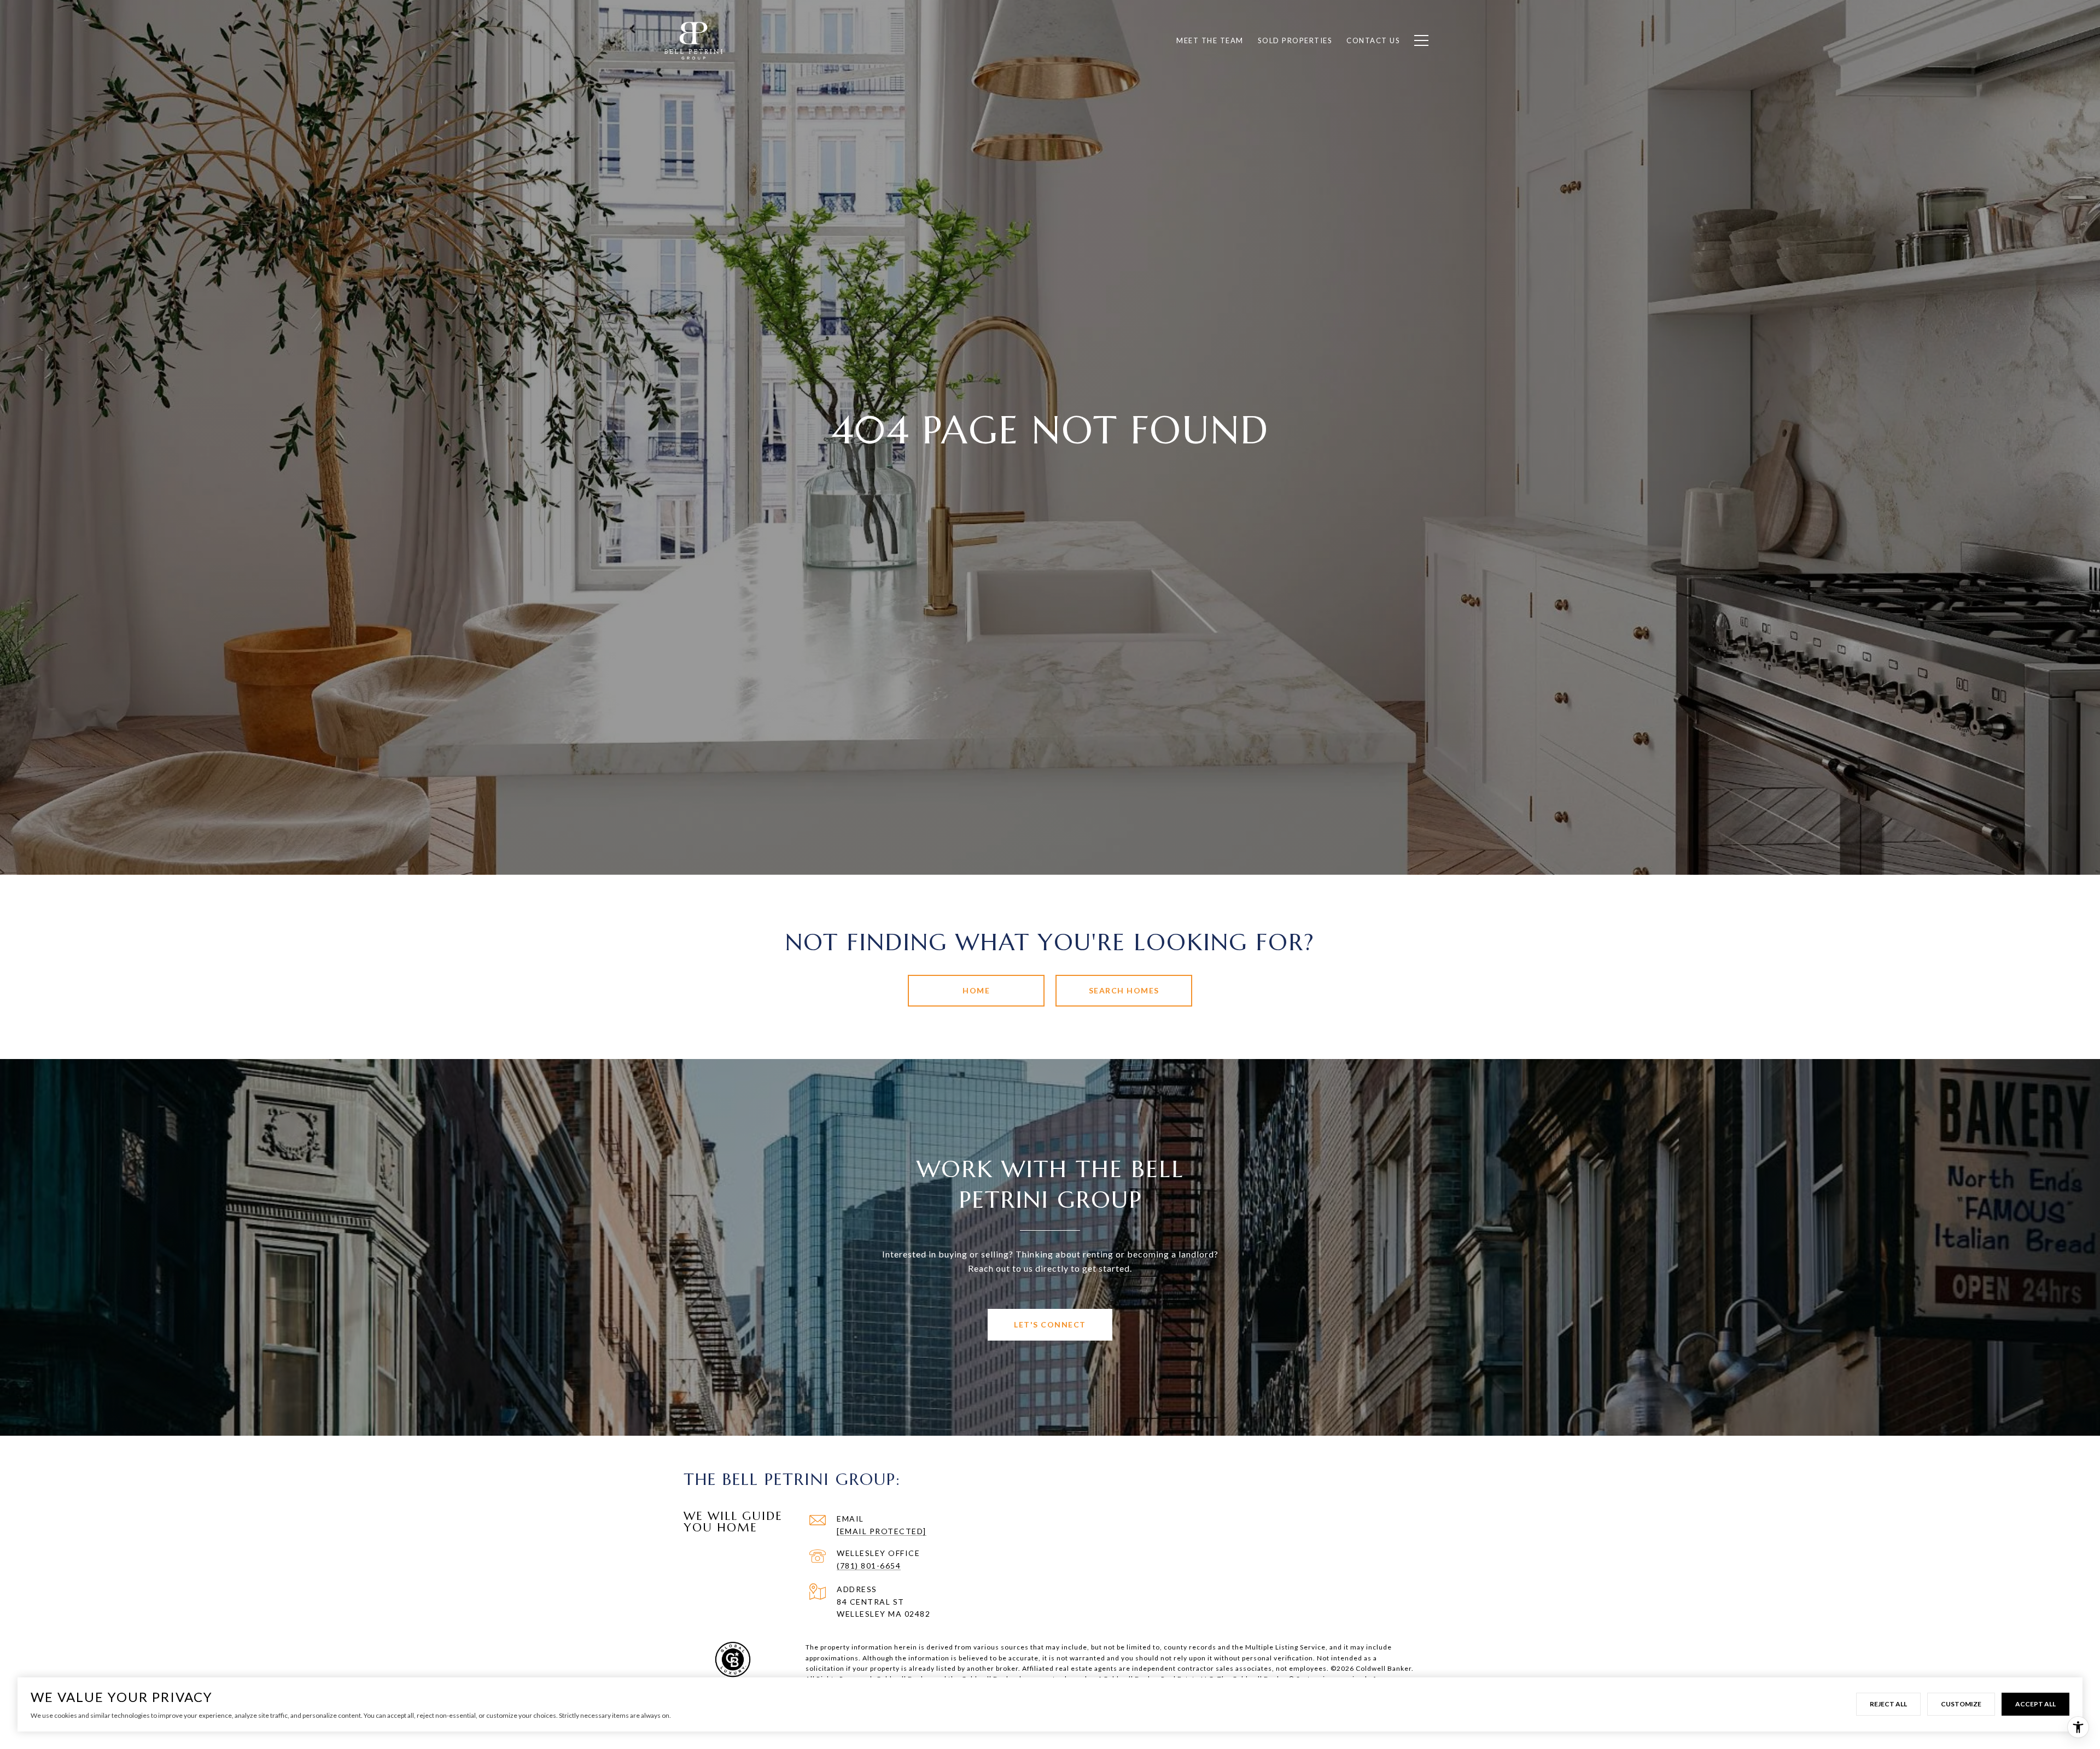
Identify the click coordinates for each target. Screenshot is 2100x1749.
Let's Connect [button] (1050, 1324)
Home (976, 990)
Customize (1961, 1704)
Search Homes (1124, 990)
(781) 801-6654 (869, 1566)
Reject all (1888, 1704)
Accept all (2035, 1704)
